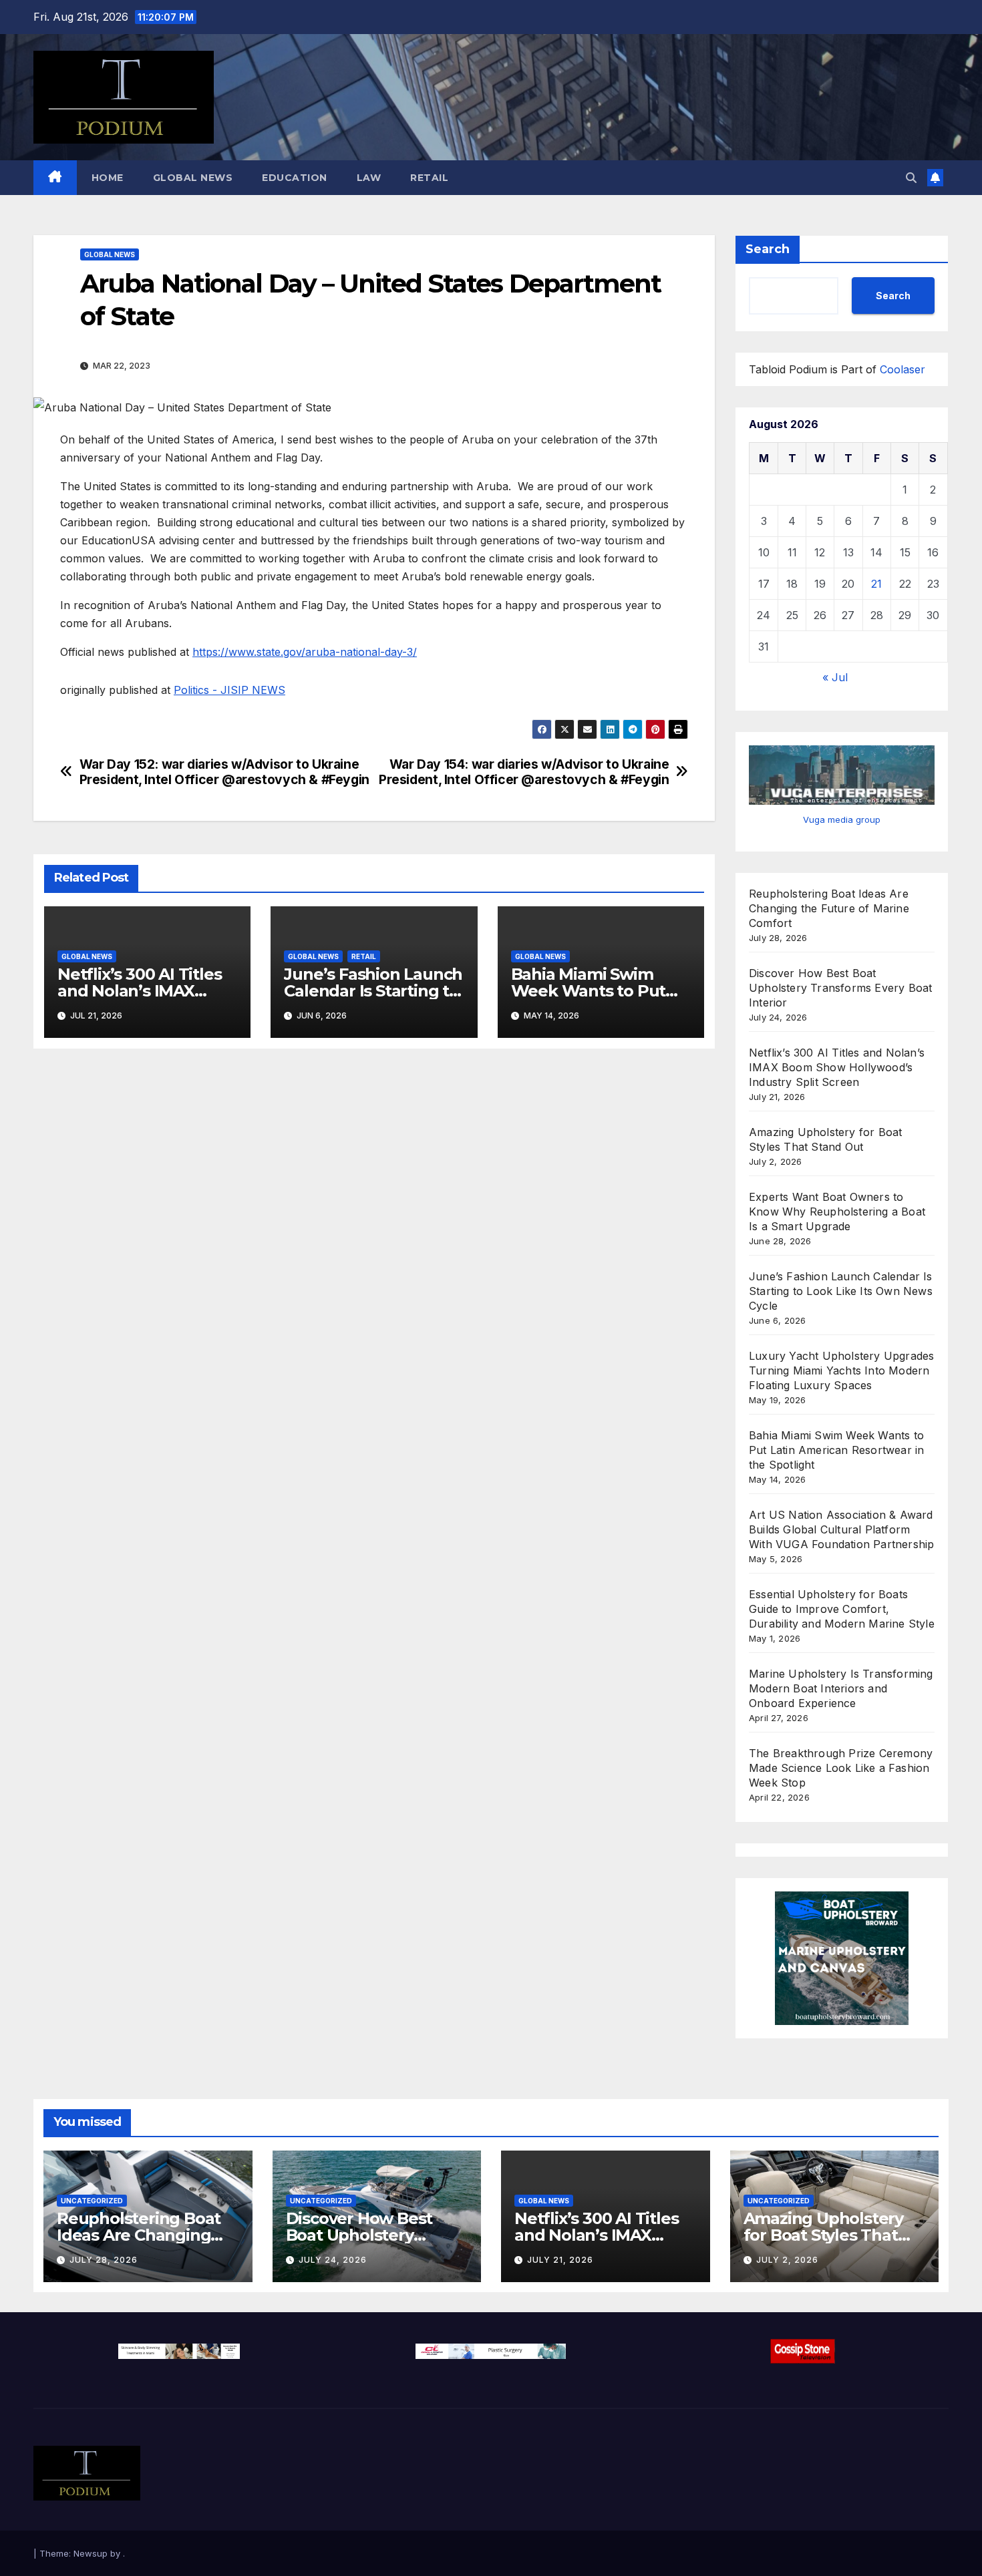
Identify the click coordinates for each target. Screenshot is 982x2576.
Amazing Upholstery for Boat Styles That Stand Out (823, 2235)
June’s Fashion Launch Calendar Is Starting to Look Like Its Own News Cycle (841, 1291)
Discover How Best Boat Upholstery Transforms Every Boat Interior (840, 988)
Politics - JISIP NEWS (229, 690)
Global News (193, 178)
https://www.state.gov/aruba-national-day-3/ (305, 652)
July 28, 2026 (104, 2260)
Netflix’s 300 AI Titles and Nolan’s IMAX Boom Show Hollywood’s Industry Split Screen (837, 1067)
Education (295, 178)
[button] (911, 178)
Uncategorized (92, 2201)
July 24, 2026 (333, 2260)
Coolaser (903, 369)
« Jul (835, 677)
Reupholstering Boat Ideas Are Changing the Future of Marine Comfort (829, 908)
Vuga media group (842, 819)
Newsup (91, 2553)
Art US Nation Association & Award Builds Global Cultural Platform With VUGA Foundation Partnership (841, 1529)
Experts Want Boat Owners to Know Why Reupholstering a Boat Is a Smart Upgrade (837, 1212)
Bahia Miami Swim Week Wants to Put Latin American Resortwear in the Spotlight (836, 1450)
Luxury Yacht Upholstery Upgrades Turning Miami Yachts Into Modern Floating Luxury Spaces (841, 1370)
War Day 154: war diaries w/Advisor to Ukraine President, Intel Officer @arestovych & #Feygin (524, 772)
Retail (429, 178)
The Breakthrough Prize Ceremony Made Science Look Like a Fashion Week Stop (841, 1768)
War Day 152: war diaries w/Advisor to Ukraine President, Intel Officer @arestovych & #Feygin (224, 772)
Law (369, 178)
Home (108, 178)
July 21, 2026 (560, 2260)
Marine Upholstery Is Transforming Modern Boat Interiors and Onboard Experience (841, 1688)
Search (768, 249)
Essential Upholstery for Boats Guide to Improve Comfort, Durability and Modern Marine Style (842, 1609)
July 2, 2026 (787, 2260)
